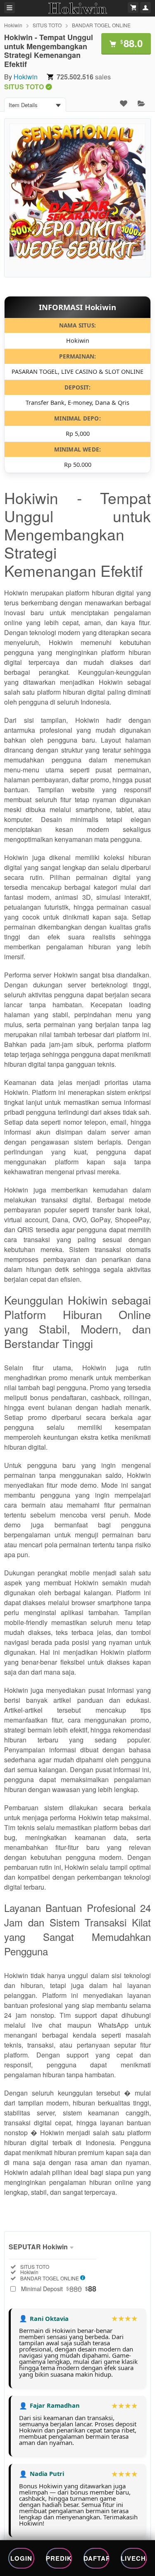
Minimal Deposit (59, 2289)
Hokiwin (13, 25)
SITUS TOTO (47, 25)
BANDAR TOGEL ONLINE (101, 25)
